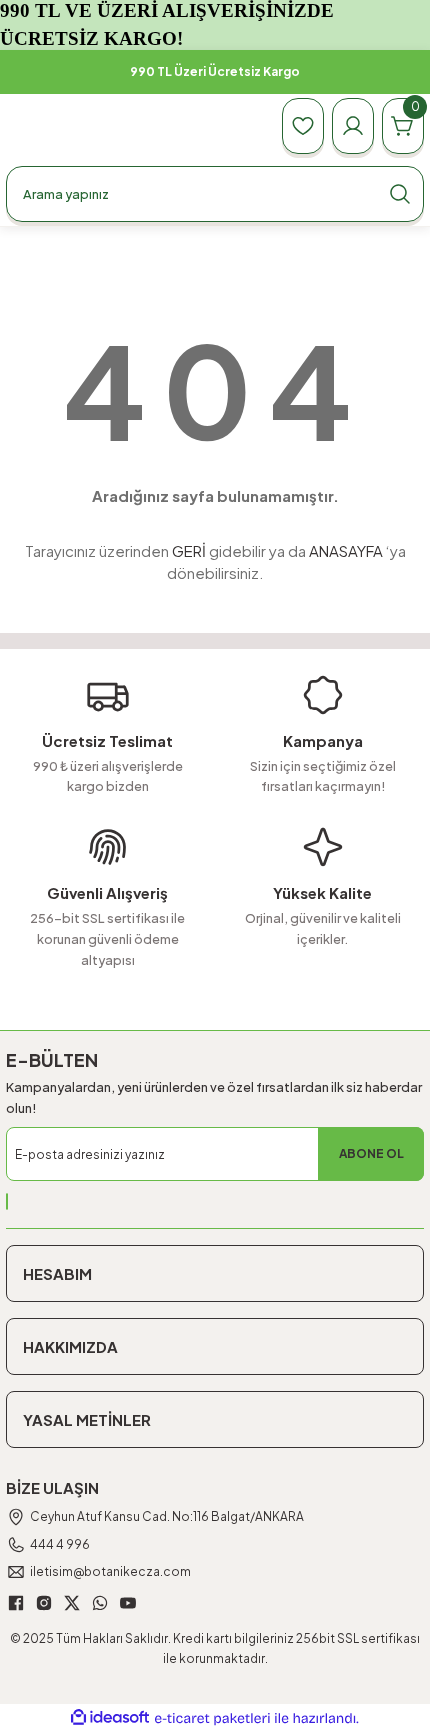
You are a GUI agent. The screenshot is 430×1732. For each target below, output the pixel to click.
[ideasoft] (110, 1718)
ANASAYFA (346, 550)
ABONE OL (371, 1153)
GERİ (189, 550)
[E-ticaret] (212, 1718)
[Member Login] (353, 126)
